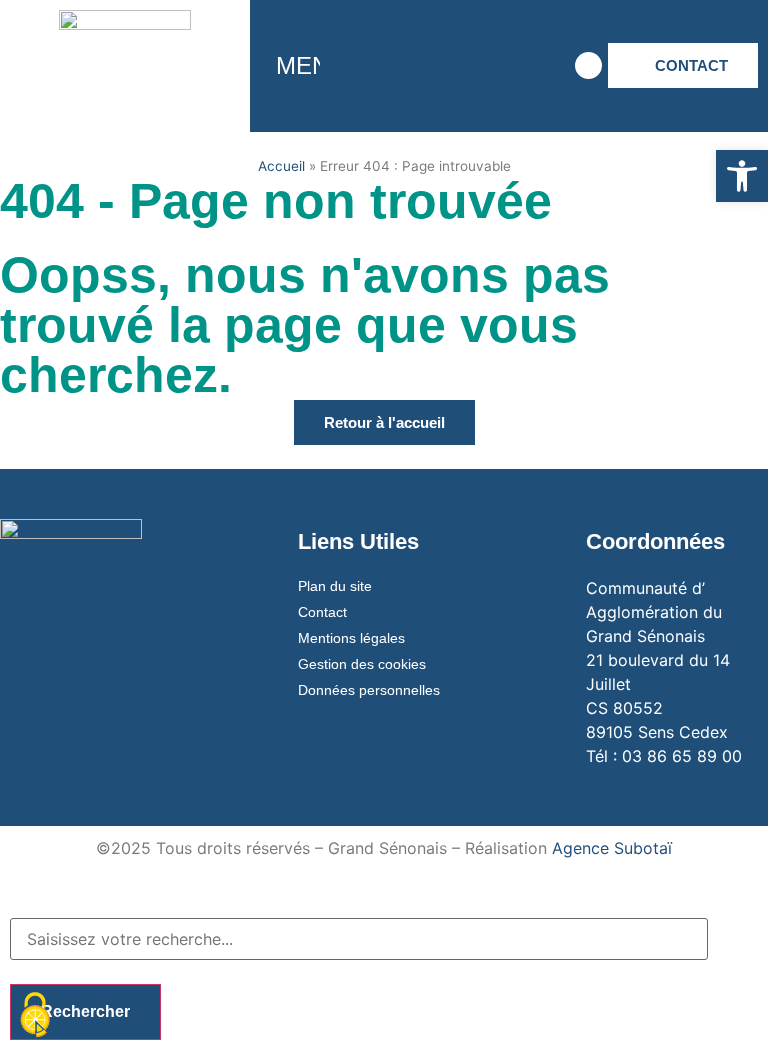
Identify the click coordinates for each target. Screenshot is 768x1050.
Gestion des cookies (362, 664)
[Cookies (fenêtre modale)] (35, 1016)
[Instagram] (420, 66)
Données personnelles (369, 690)
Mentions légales (351, 638)
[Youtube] (475, 66)
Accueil (281, 166)
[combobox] (359, 939)
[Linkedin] (530, 66)
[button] (742, 176)
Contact (322, 612)
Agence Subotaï (612, 848)
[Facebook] (365, 66)
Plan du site (335, 586)
